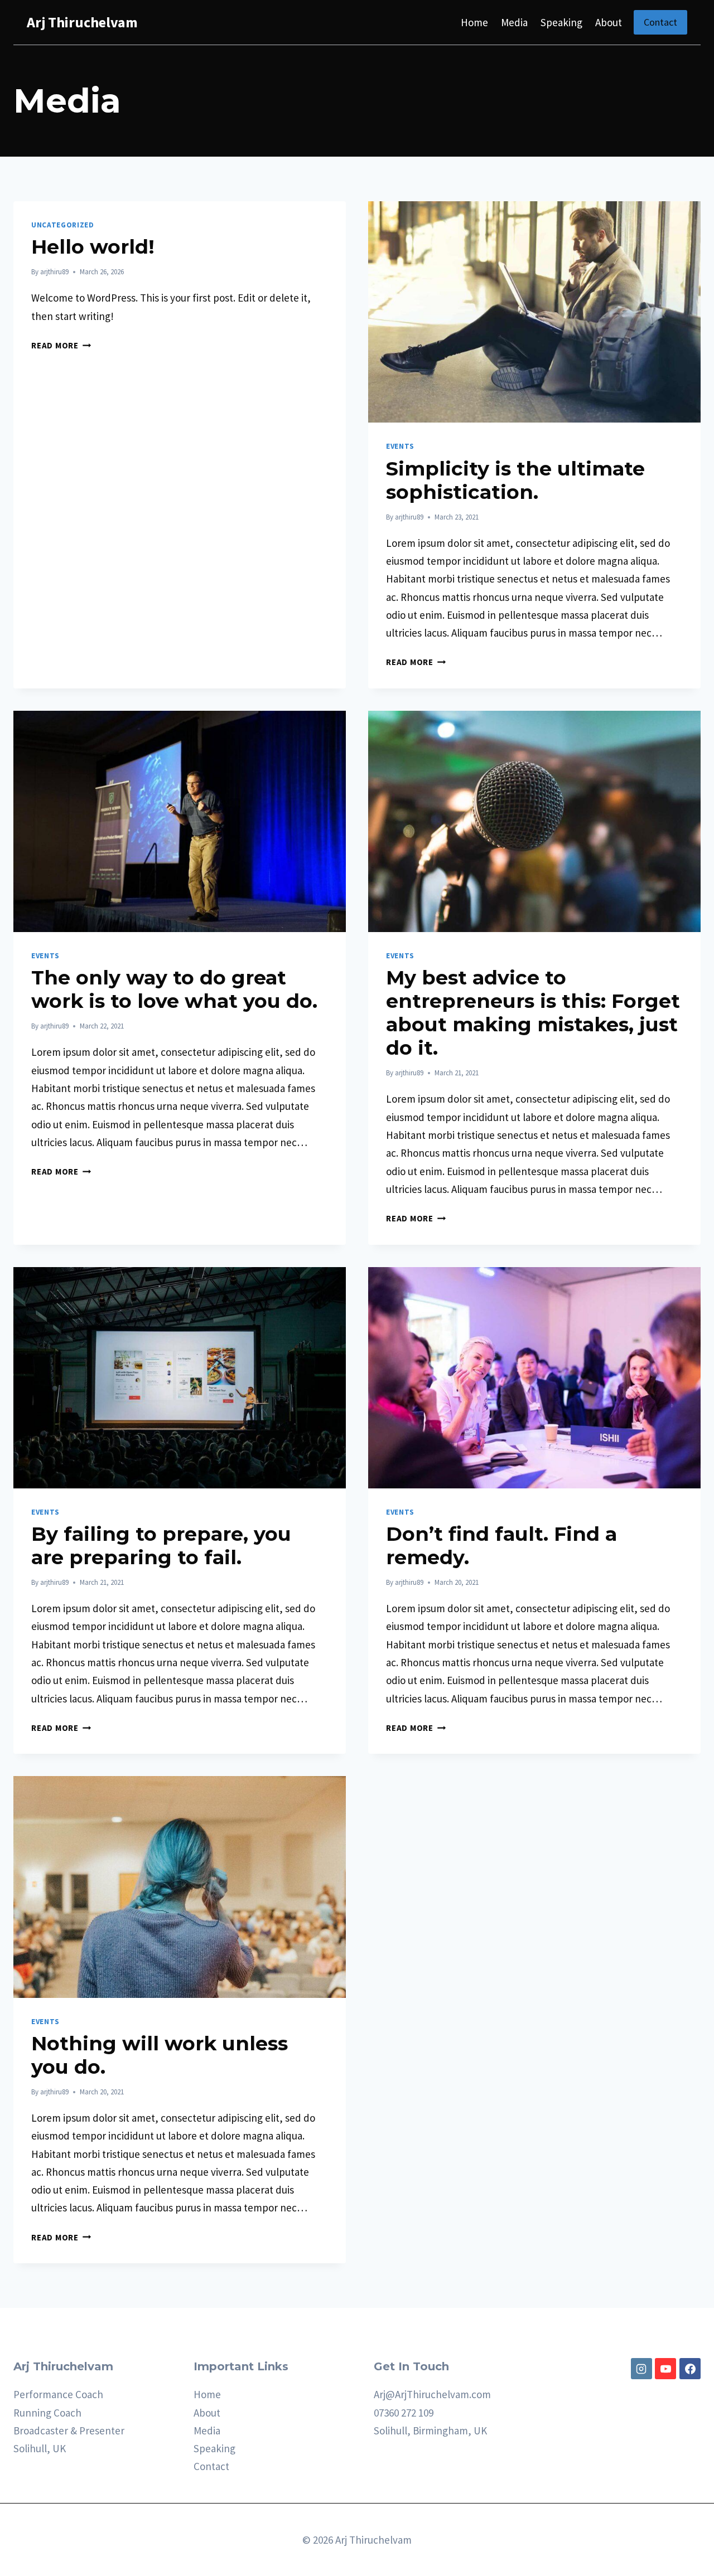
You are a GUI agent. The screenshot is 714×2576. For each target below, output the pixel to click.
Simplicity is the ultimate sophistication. (515, 480)
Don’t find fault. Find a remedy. (501, 1546)
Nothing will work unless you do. (160, 2055)
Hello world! (93, 247)
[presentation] (534, 312)
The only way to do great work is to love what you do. (174, 989)
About (609, 22)
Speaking (561, 22)
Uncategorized (63, 225)
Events (400, 446)
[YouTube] (665, 2369)
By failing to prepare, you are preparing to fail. (161, 1546)
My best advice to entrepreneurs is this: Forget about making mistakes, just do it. (533, 1013)
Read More (61, 345)
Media (514, 22)
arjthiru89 (54, 272)
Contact (660, 22)
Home (474, 22)
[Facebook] (690, 2369)
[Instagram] (641, 2369)
